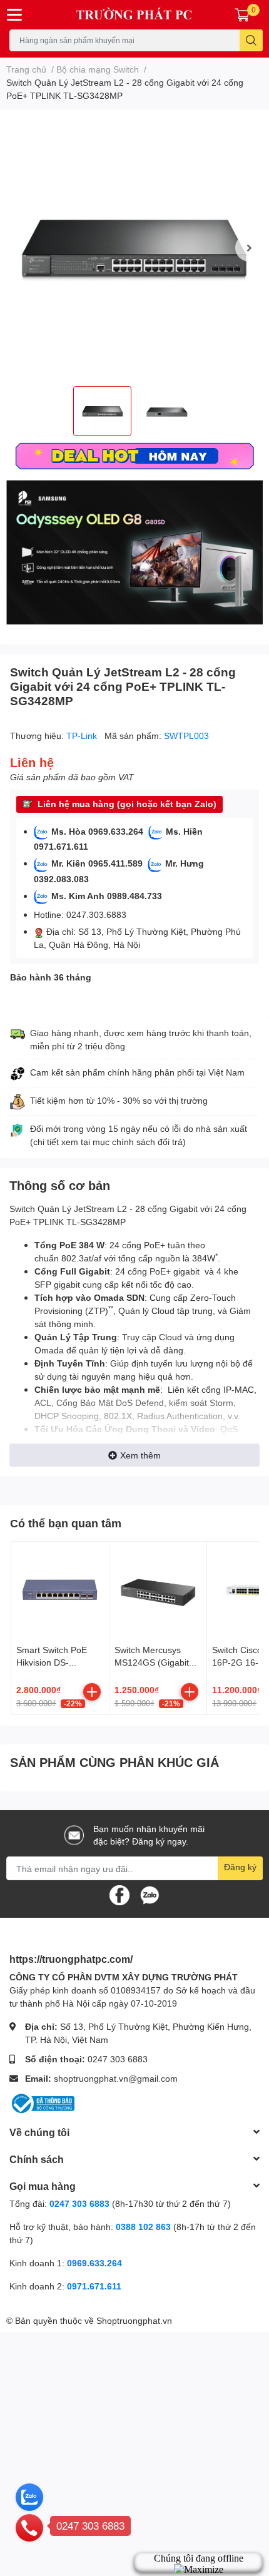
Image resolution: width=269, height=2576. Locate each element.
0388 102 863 (143, 2227)
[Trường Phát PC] (135, 15)
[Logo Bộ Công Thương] (42, 2102)
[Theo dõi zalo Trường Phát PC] (150, 1894)
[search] (251, 40)
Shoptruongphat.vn (134, 2320)
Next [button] (249, 248)
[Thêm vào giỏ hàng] (92, 1692)
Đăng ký (240, 1867)
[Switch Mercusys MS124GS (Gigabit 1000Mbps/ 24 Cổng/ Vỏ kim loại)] (158, 1591)
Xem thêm (140, 1455)
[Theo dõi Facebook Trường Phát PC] (119, 1894)
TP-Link (83, 736)
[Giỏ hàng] (242, 14)
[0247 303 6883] (29, 2527)
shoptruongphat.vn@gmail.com (116, 2078)
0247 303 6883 (118, 2059)
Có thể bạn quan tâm (66, 1523)
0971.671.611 (94, 2286)
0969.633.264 (94, 2263)
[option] (134, 248)
